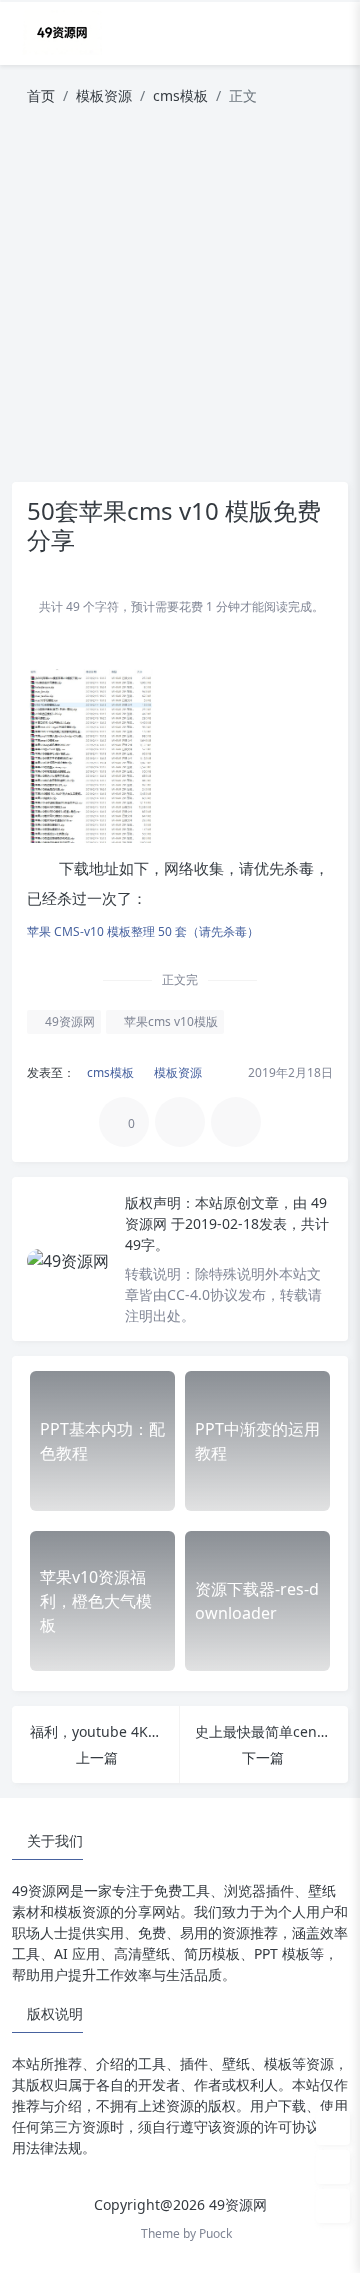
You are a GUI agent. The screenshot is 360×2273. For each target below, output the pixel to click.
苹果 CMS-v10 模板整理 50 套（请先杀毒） (143, 931)
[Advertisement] (180, 302)
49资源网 (68, 1021)
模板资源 (104, 95)
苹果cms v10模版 (169, 1021)
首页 (41, 95)
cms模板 (180, 95)
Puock (215, 2233)
